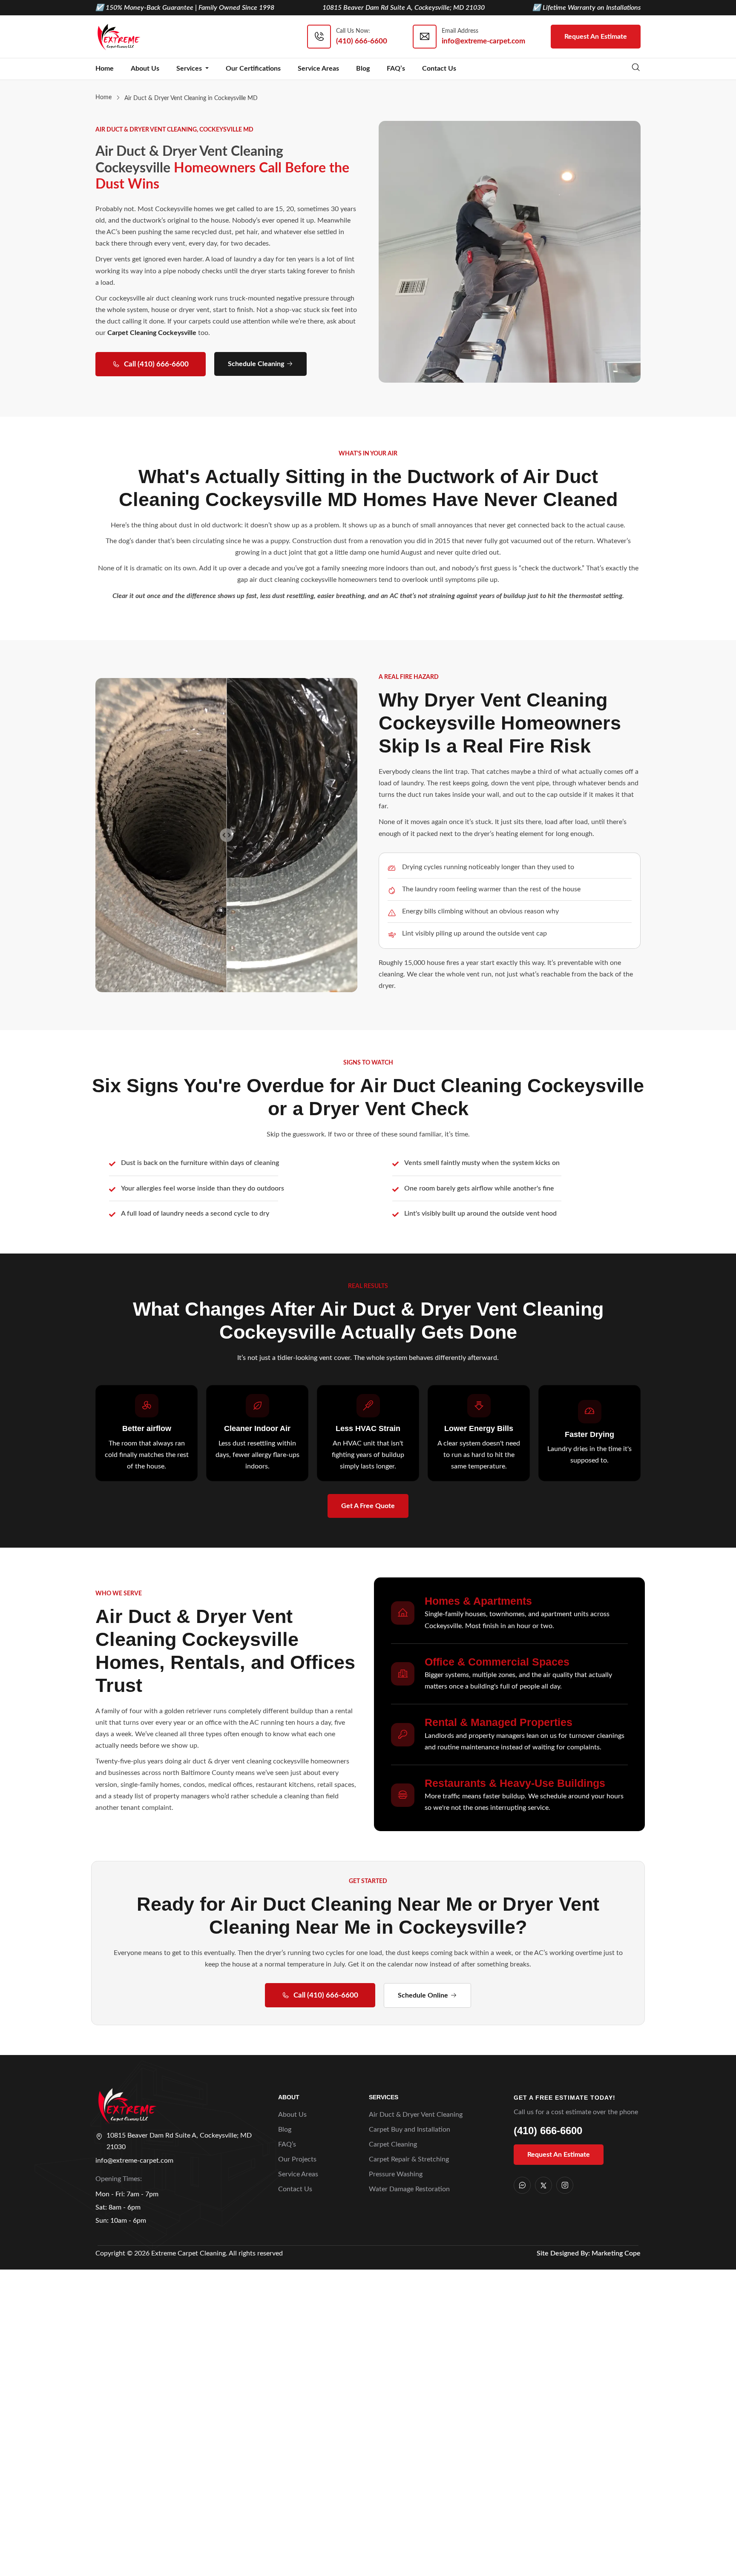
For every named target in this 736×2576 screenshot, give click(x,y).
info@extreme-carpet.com (134, 2161)
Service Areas (318, 69)
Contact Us (439, 69)
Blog (363, 69)
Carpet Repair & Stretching (409, 2159)
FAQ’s (396, 69)
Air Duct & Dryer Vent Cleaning (416, 2115)
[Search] (636, 69)
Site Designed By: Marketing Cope (589, 2253)
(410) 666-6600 (548, 2131)
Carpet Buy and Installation (410, 2129)
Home (105, 69)
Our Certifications (253, 69)
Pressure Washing (396, 2174)
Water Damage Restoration (409, 2189)
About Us (145, 69)
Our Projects (297, 2159)
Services (190, 69)
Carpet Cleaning (393, 2144)
